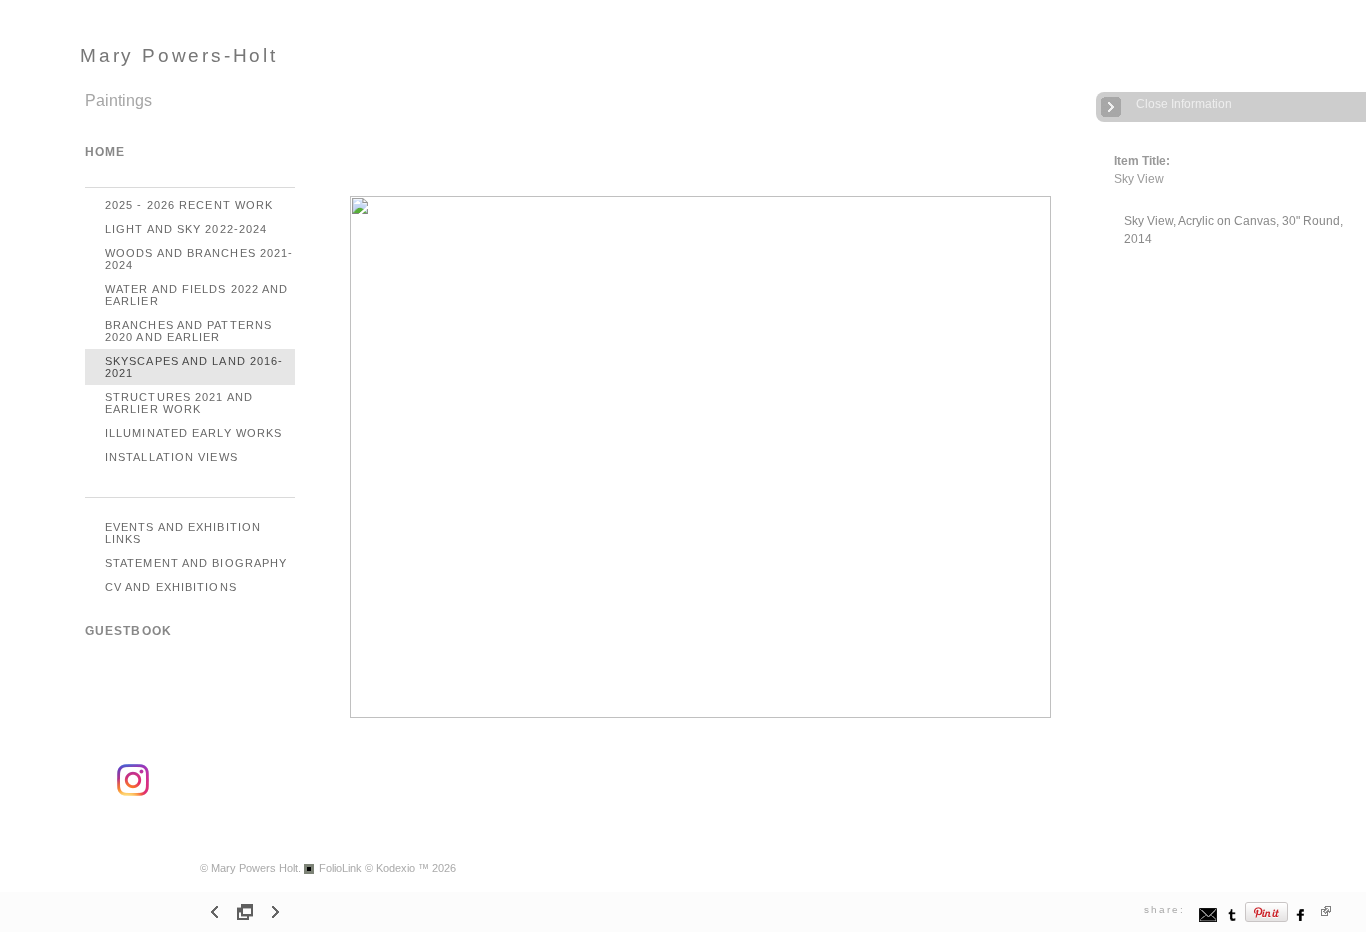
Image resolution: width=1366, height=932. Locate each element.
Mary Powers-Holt (179, 55)
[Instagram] (133, 792)
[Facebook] (1301, 919)
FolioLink (340, 868)
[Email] (1208, 919)
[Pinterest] (1267, 919)
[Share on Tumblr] (1232, 919)
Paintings (118, 100)
